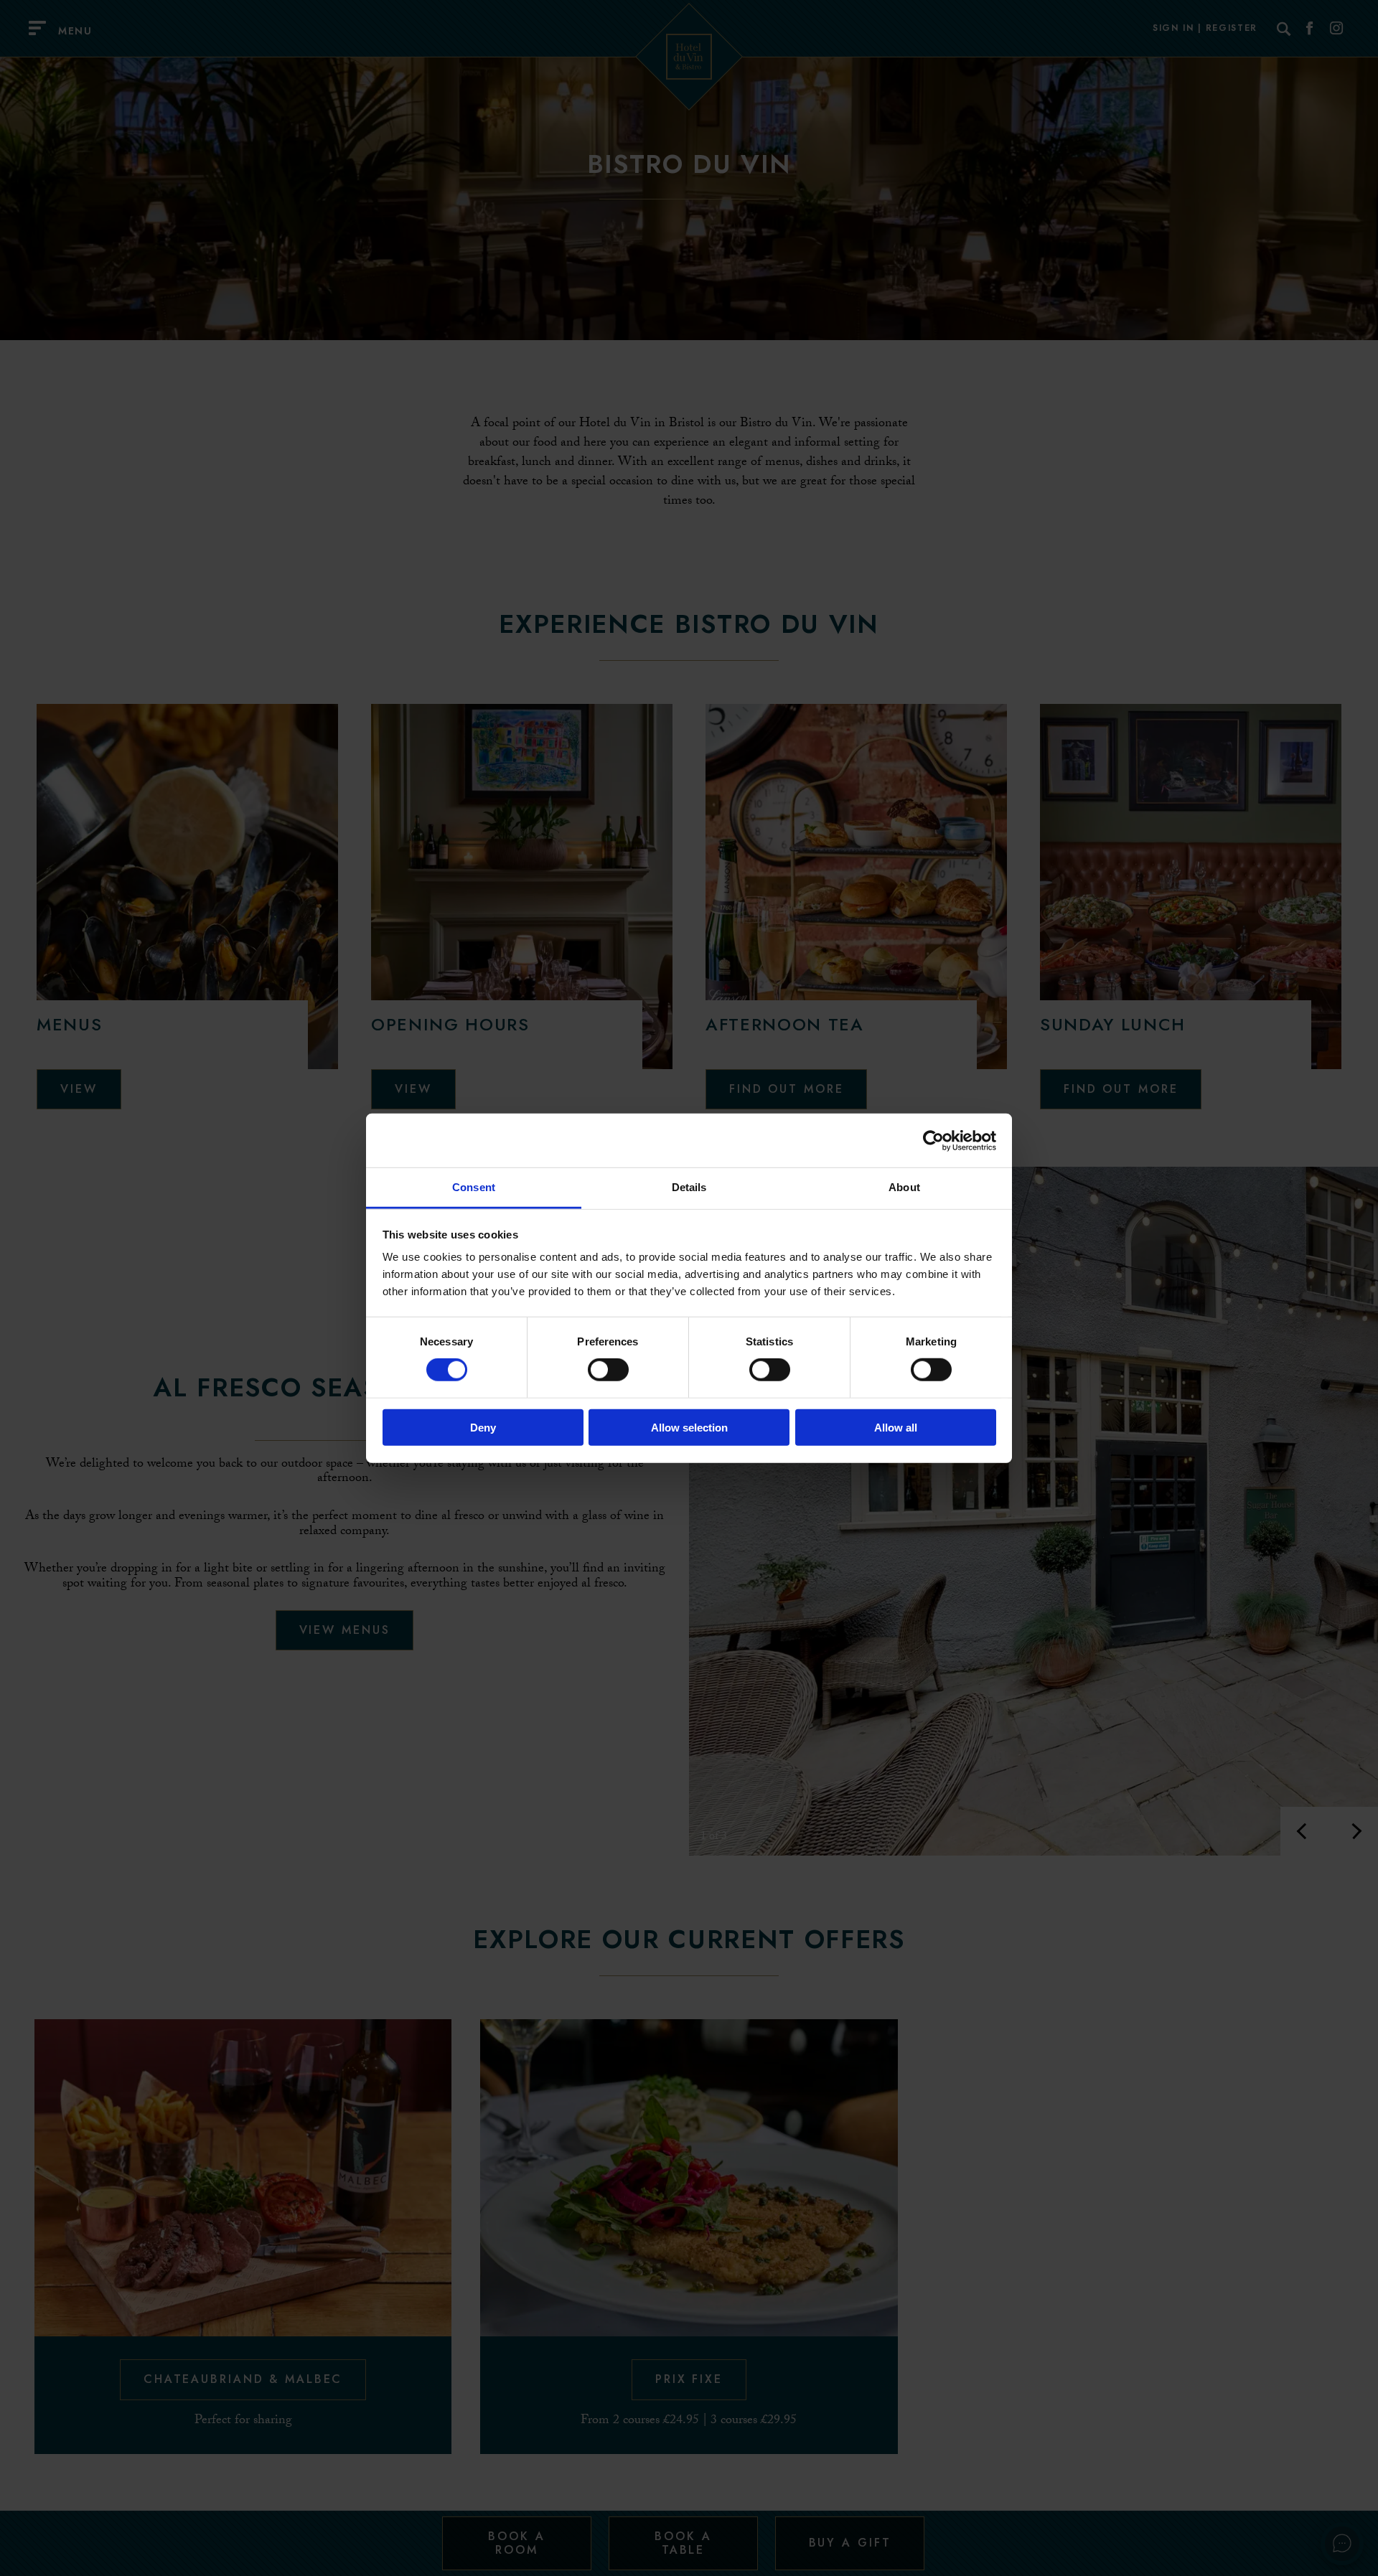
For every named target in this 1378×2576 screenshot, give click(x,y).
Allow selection (689, 1428)
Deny (483, 1428)
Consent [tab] (474, 1187)
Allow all (896, 1428)
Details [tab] (689, 1187)
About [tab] (904, 1187)
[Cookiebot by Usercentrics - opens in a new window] (933, 1140)
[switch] (608, 1370)
